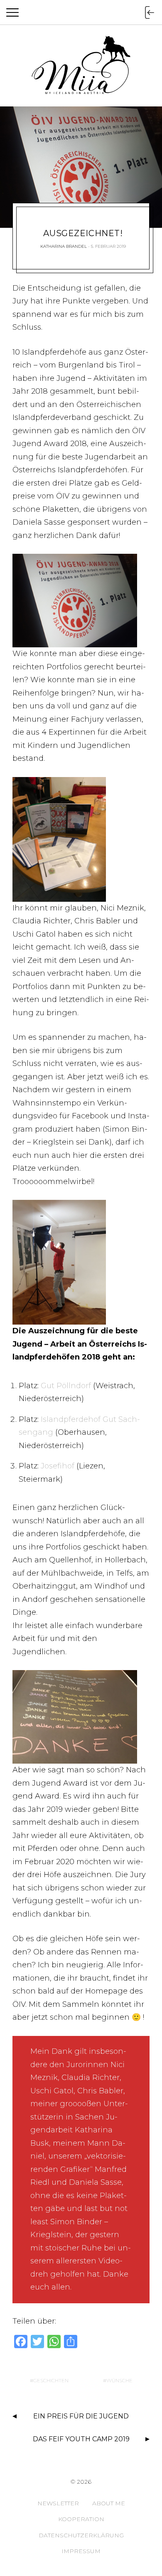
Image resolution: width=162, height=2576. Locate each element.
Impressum (81, 2551)
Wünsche (119, 2380)
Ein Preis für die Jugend (81, 2416)
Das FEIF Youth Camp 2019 (81, 2439)
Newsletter (58, 2503)
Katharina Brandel (64, 246)
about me (109, 2503)
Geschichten (51, 2380)
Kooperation (81, 2519)
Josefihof (58, 1466)
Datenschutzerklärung (81, 2535)
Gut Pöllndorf (66, 1386)
